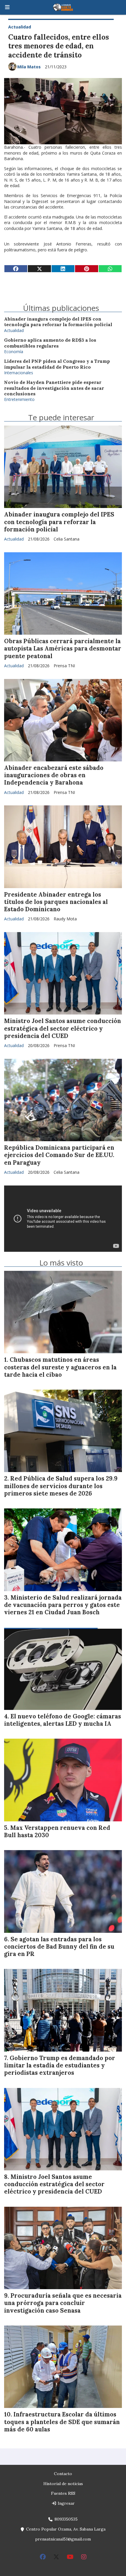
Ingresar (66, 2503)
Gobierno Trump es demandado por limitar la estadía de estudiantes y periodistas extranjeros (60, 2065)
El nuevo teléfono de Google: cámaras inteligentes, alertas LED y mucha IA (63, 1720)
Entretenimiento (19, 399)
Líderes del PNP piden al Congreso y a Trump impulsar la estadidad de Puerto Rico (57, 364)
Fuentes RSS (63, 2493)
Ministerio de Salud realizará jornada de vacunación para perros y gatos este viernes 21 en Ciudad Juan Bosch (63, 1605)
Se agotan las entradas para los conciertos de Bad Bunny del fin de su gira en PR (59, 1947)
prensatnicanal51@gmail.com (63, 2539)
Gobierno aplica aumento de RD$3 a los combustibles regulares (50, 343)
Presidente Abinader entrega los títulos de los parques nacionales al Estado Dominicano (56, 902)
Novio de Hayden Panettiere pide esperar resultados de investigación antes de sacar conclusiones (54, 388)
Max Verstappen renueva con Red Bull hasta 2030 (57, 1831)
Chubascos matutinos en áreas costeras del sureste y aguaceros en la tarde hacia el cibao (60, 1367)
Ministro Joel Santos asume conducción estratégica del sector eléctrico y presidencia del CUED (63, 1028)
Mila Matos (29, 67)
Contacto (63, 2474)
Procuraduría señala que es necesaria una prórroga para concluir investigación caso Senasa (63, 2303)
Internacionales (19, 373)
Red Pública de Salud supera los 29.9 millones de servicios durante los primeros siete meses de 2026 (61, 1486)
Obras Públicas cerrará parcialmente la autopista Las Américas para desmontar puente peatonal (63, 648)
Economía (14, 352)
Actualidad (20, 27)
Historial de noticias (63, 2484)
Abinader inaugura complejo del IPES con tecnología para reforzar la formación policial (58, 322)
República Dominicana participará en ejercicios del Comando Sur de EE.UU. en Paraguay (59, 1155)
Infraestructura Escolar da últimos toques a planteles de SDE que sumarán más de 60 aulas (62, 2422)
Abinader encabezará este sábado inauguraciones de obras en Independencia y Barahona (54, 775)
